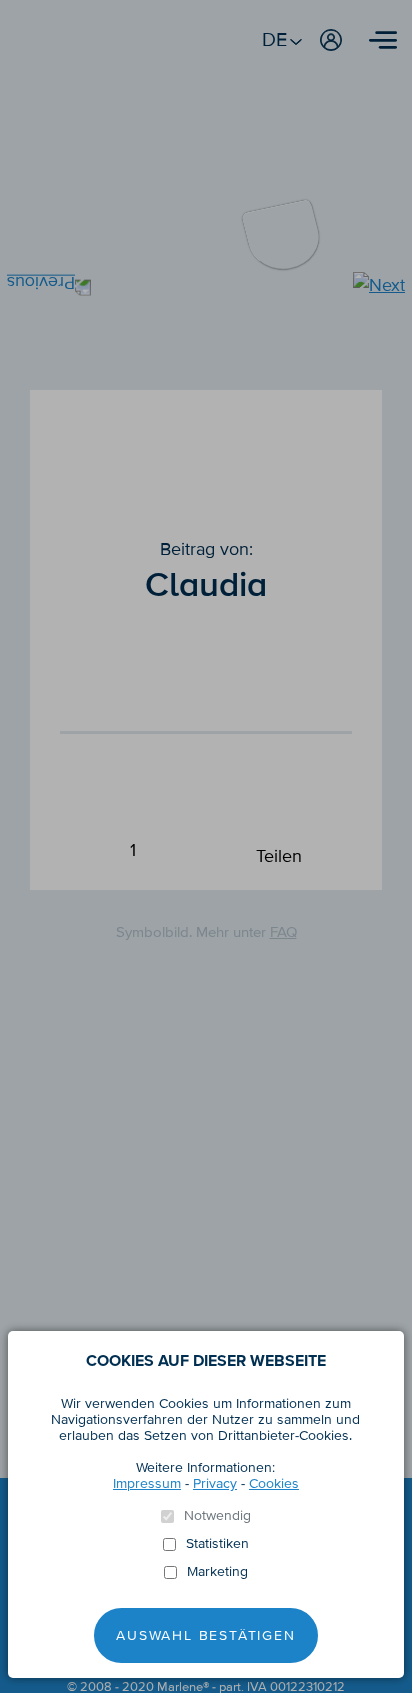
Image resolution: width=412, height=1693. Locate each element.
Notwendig (217, 1516)
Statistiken (217, 1544)
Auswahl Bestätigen (205, 1635)
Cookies (274, 1483)
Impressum (147, 1483)
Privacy (215, 1483)
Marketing (217, 1572)
